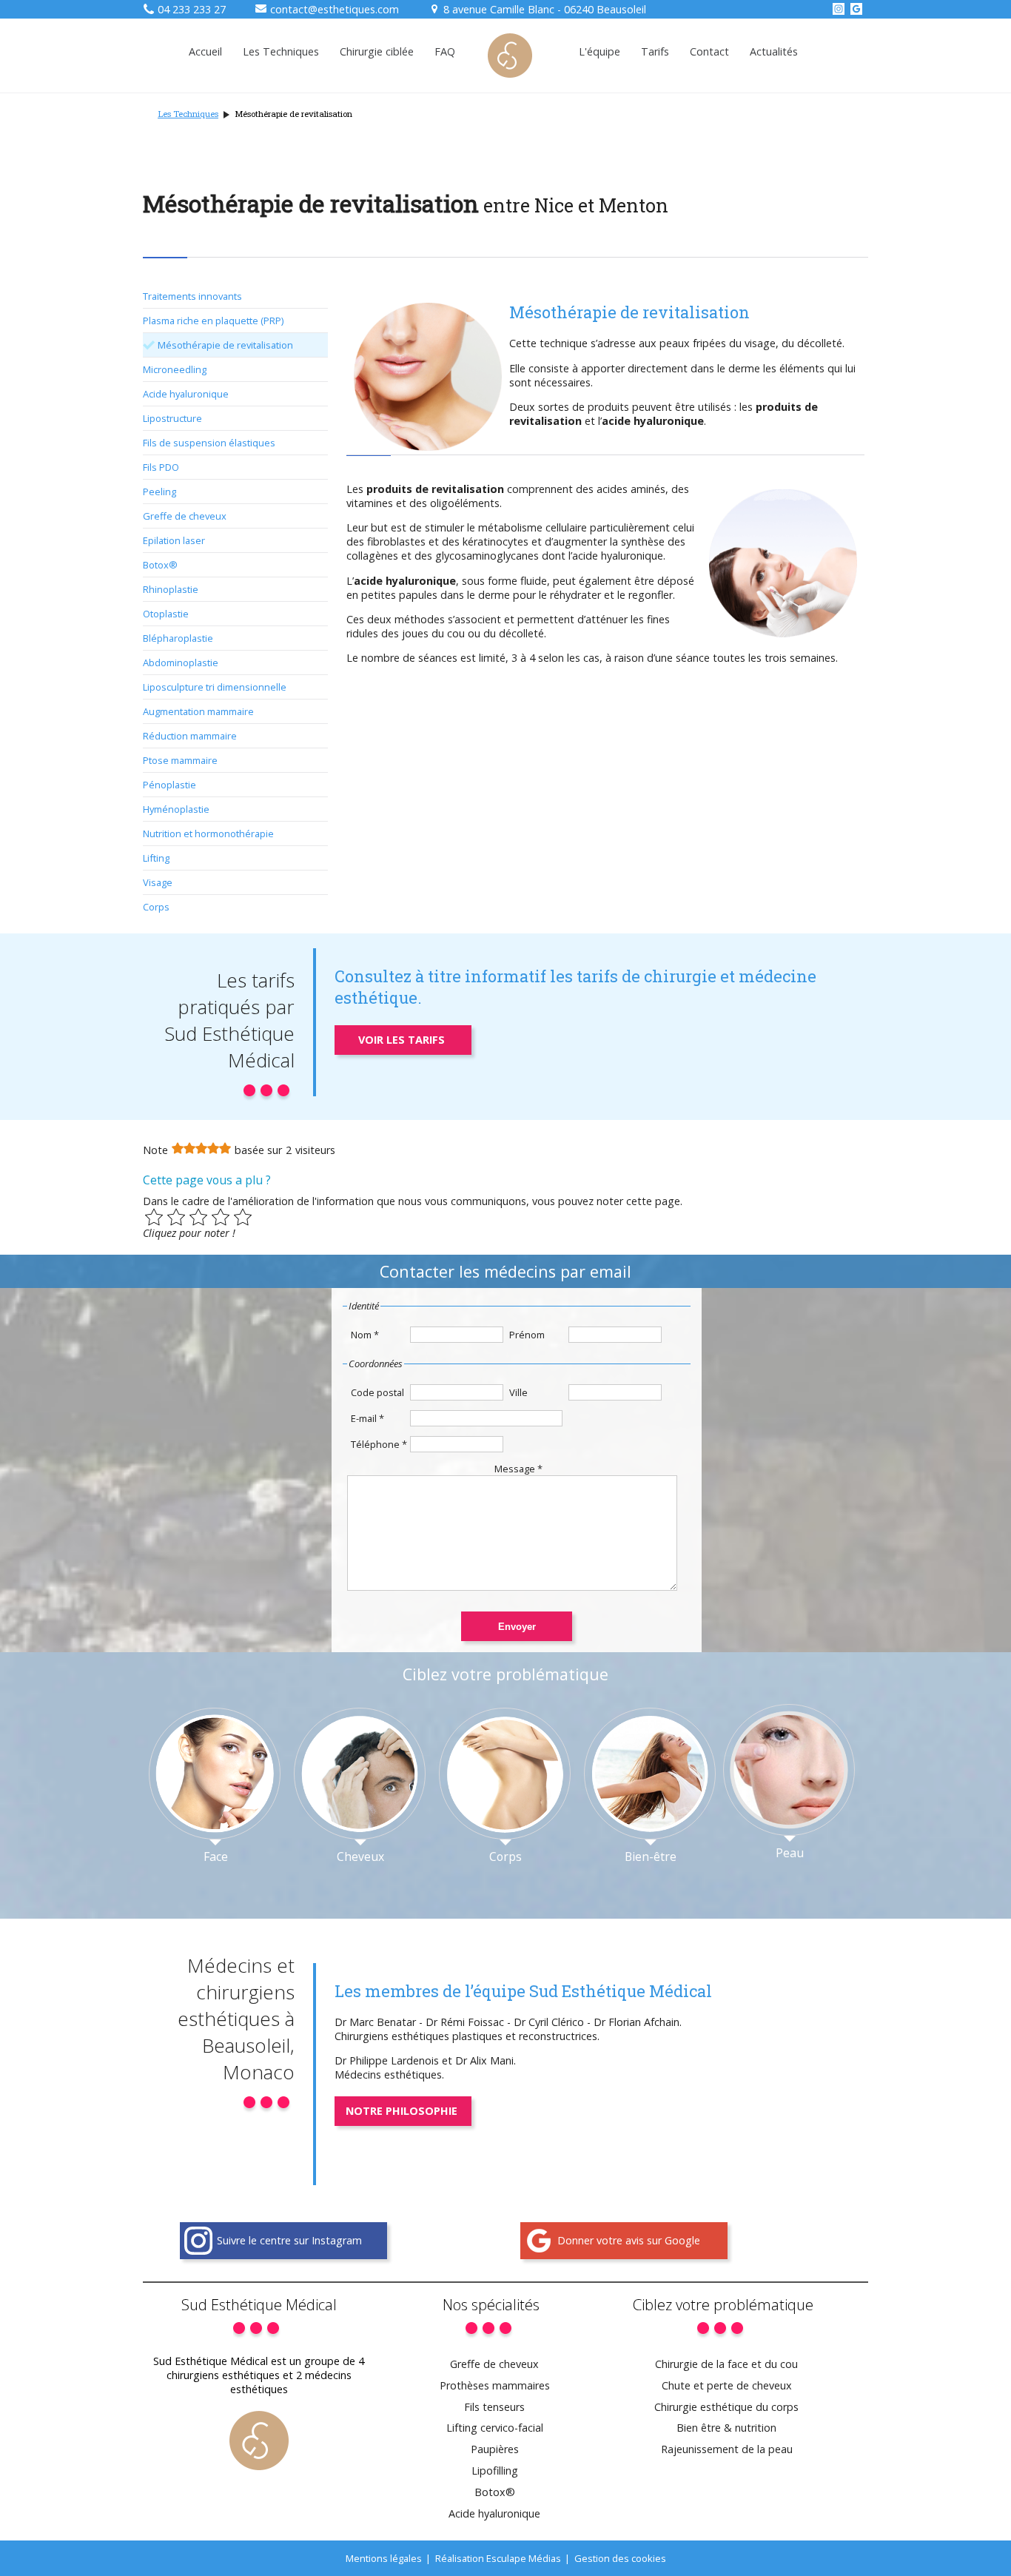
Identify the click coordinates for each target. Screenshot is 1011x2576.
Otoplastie (166, 614)
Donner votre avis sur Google (629, 2240)
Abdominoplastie (181, 663)
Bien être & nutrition (726, 2428)
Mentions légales (384, 2558)
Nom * (365, 1335)
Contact (709, 51)
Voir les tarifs (402, 1040)
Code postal (377, 1392)
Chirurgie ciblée (377, 51)
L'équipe (599, 51)
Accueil (205, 51)
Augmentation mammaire (198, 711)
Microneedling (175, 369)
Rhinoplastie (171, 589)
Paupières (495, 2449)
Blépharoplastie (178, 638)
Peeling (159, 492)
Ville (518, 1392)
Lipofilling (495, 2471)
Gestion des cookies (620, 2558)
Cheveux (360, 1856)
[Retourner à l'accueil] (510, 74)
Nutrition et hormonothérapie (208, 833)
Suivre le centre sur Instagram (289, 2240)
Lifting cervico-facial (495, 2428)
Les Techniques (281, 51)
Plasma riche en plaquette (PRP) (213, 321)
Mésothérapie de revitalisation (225, 345)
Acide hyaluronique (186, 394)
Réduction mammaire (190, 736)
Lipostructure (172, 418)
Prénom (527, 1335)
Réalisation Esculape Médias (498, 2558)
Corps (156, 907)
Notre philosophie (402, 2111)
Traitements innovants (192, 296)
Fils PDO (161, 467)
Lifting (156, 858)
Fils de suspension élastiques (209, 443)
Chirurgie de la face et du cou (726, 2364)
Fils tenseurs (494, 2407)
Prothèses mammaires (495, 2385)
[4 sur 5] (221, 1217)
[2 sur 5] (176, 1217)
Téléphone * (379, 1444)
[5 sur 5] (243, 1217)
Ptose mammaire (180, 760)
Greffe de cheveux (185, 516)
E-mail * (367, 1418)
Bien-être (651, 1856)
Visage (158, 882)
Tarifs (655, 51)
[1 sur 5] (154, 1217)
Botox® (160, 565)
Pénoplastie (169, 785)
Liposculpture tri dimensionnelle (215, 687)
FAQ (445, 51)
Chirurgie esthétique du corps (726, 2407)
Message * (518, 1469)
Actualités (774, 51)
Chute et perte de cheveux (727, 2385)
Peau (790, 1853)
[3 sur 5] (198, 1217)
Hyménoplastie (176, 809)
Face (216, 1856)
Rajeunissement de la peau (727, 2449)
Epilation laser (174, 540)
